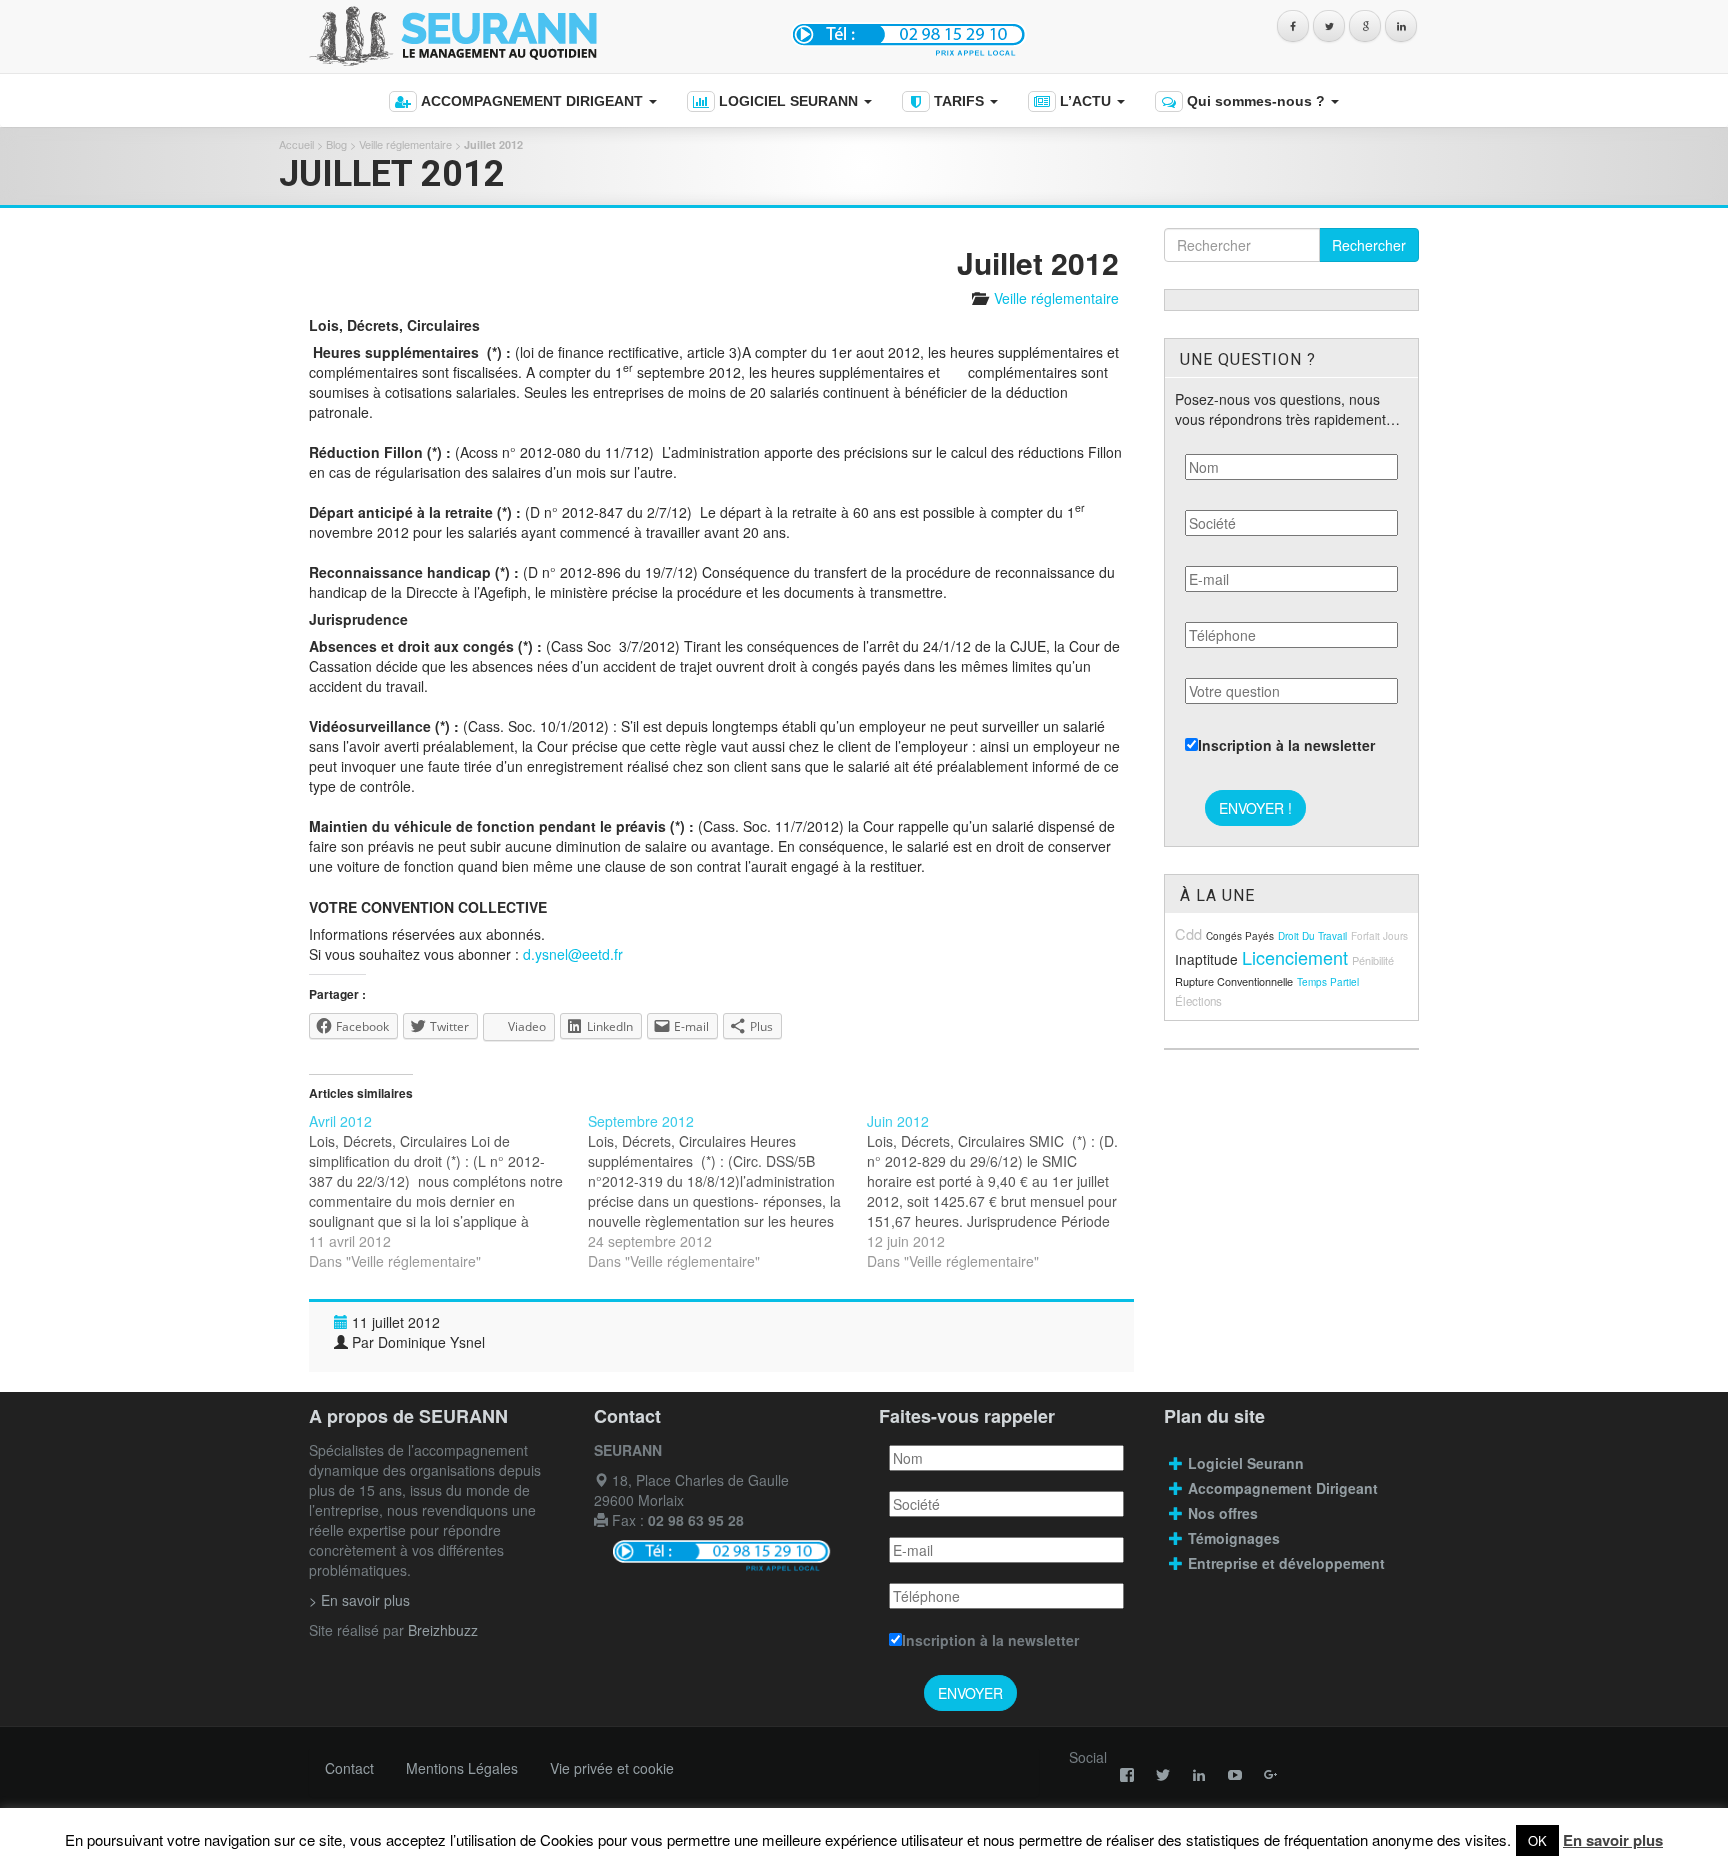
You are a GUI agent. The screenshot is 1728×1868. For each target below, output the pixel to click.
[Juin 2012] (1006, 1191)
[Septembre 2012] (727, 1191)
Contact (349, 1768)
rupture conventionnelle (1234, 981)
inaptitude (1206, 959)
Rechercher (1369, 245)
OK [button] (1537, 1840)
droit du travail (1312, 936)
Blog (336, 144)
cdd (1188, 933)
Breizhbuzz (443, 1630)
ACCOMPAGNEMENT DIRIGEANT (532, 101)
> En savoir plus (359, 1600)
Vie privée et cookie (612, 1768)
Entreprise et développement (1286, 1563)
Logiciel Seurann (1246, 1463)
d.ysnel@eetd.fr (573, 954)
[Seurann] (531, 36)
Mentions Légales (462, 1768)
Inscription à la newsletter (1286, 745)
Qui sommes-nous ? (1256, 101)
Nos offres (1223, 1513)
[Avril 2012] (448, 1191)
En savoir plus (1613, 1840)
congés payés (1240, 936)
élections (1198, 1001)
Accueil (296, 144)
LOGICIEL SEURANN (788, 101)
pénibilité (1373, 960)
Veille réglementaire (405, 144)
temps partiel (1328, 982)
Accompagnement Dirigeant (1285, 1488)
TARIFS (959, 101)
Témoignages (1234, 1538)
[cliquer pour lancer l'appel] (911, 33)
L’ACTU (1085, 101)
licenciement (1295, 957)
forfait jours (1379, 936)
